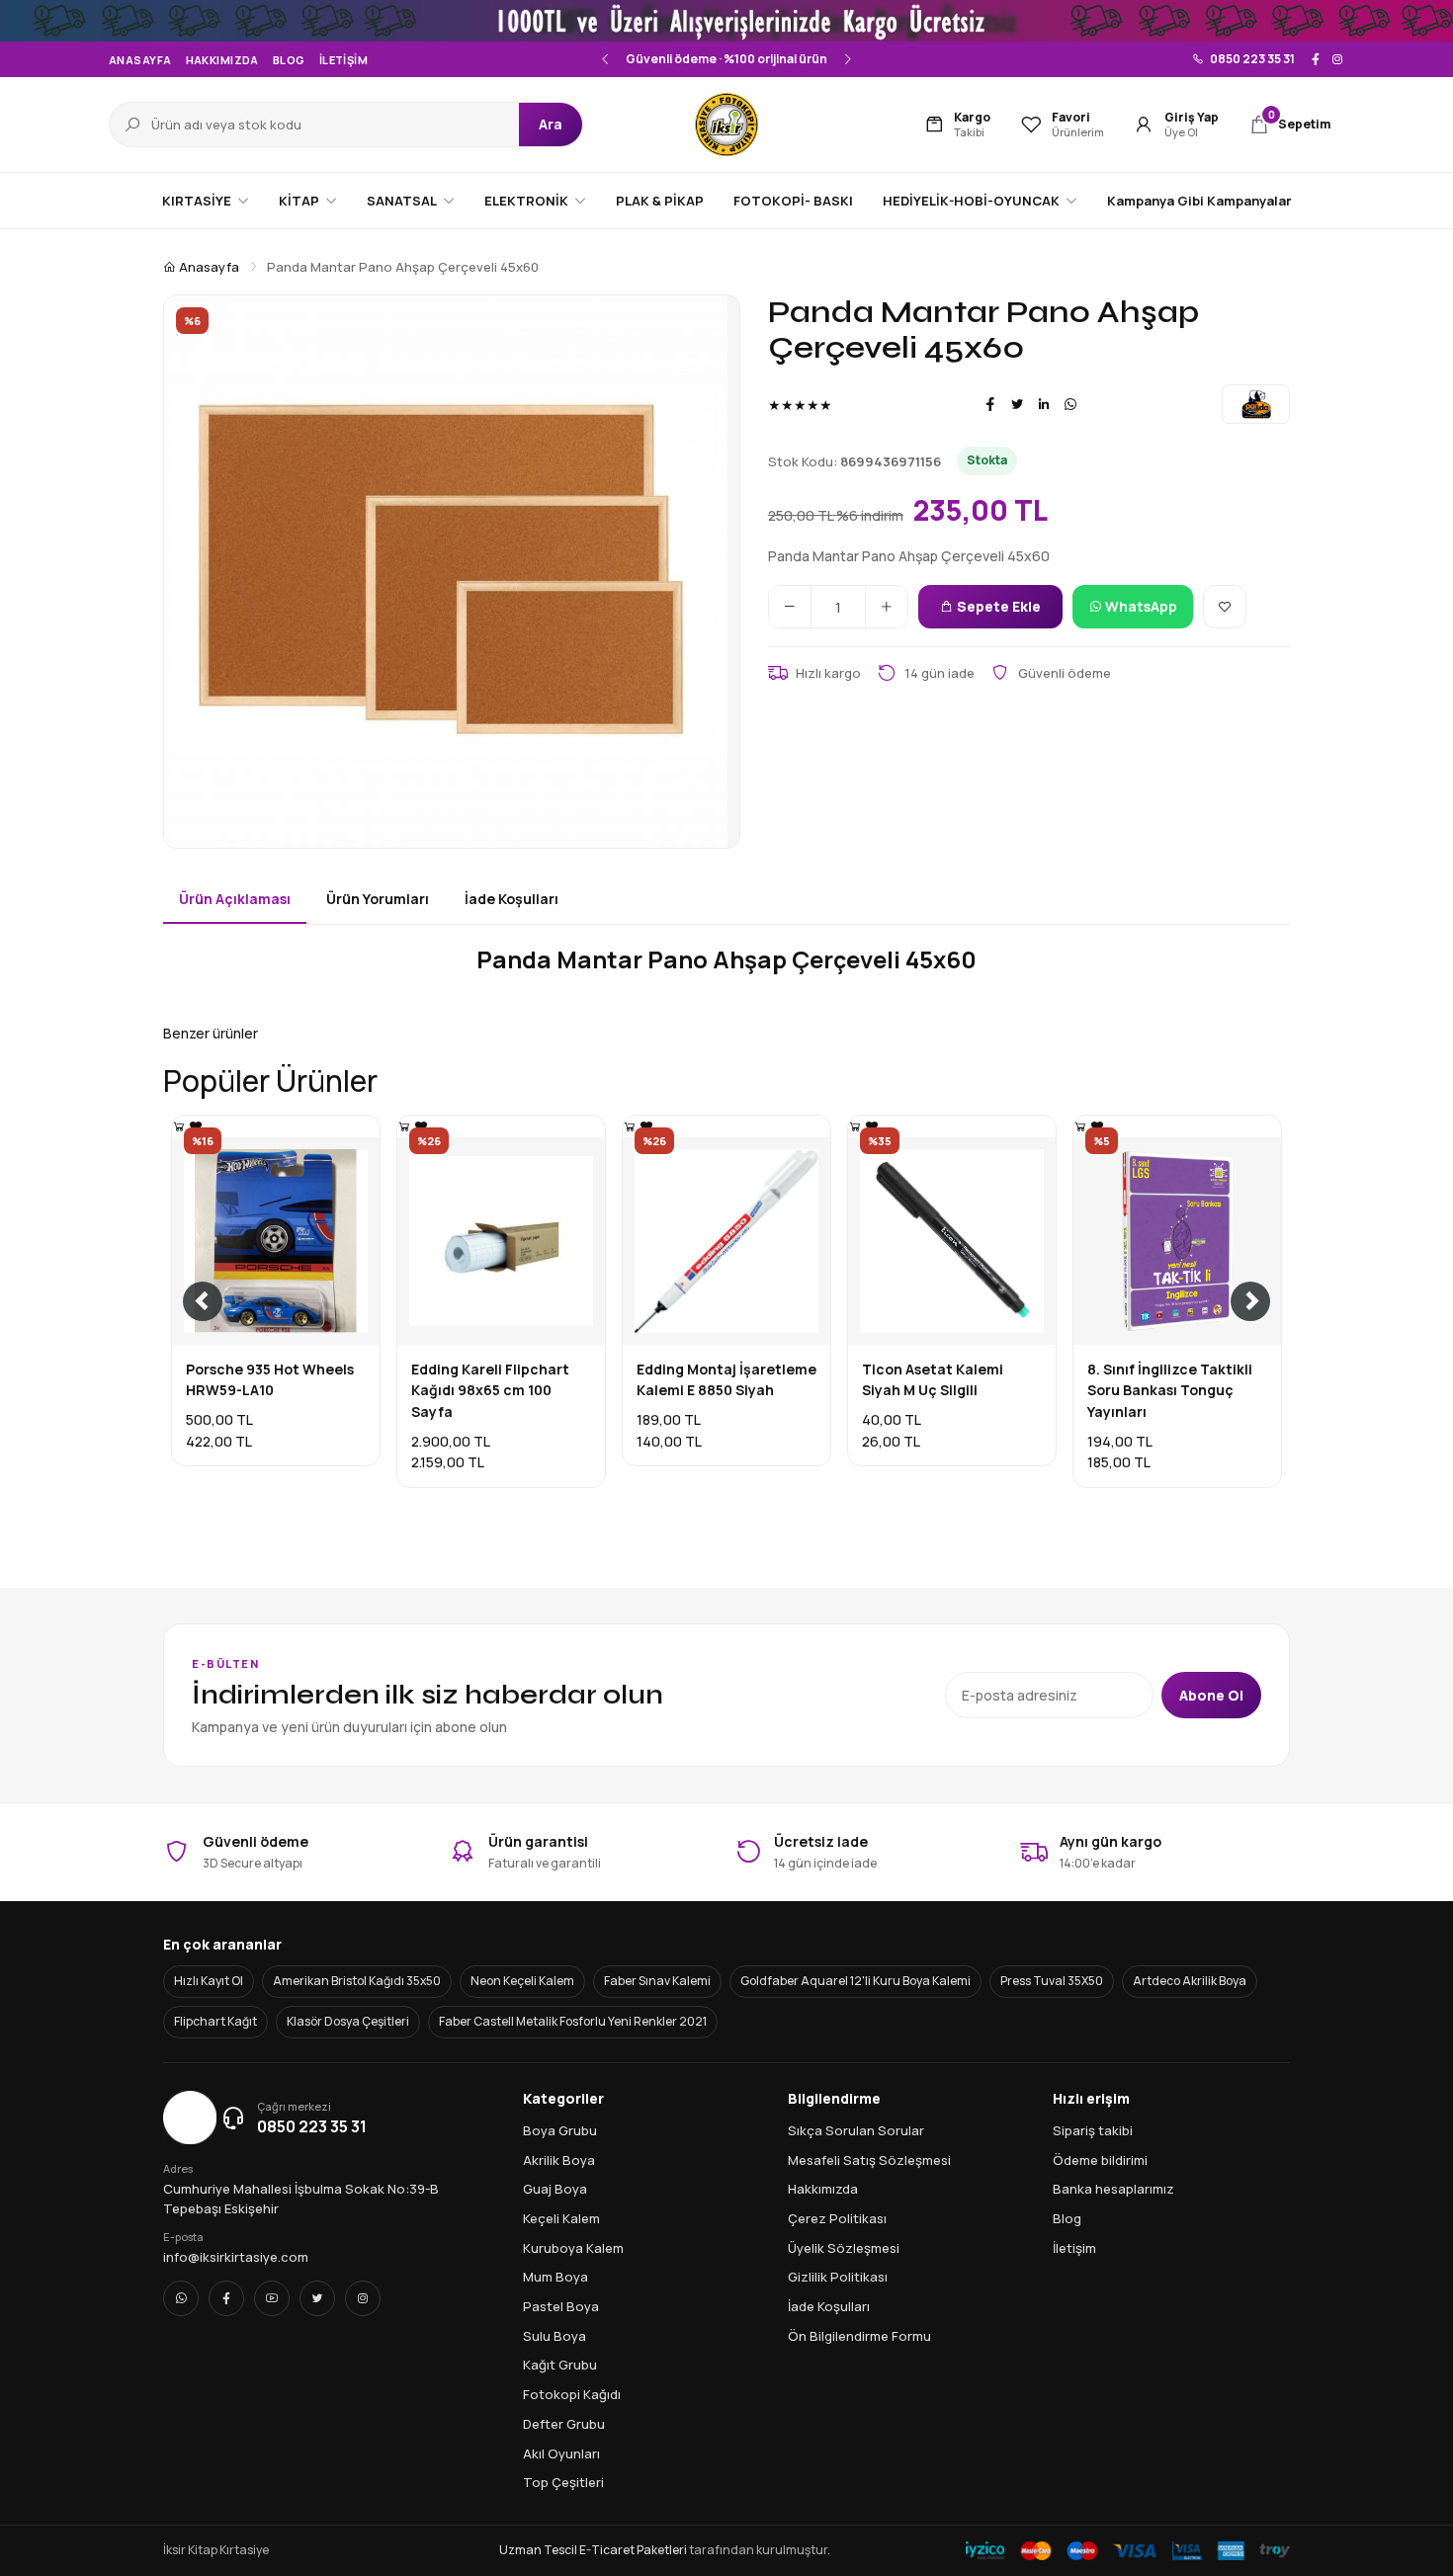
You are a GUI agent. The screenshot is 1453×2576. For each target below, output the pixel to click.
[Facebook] (1316, 59)
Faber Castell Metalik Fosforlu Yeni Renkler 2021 (573, 2021)
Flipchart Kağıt (215, 2021)
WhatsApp (1140, 606)
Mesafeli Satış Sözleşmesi (869, 2160)
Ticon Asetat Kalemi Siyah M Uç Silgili (933, 1380)
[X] (317, 2298)
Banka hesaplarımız (1113, 2189)
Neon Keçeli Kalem (522, 1981)
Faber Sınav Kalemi (657, 1981)
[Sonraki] (847, 59)
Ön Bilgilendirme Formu (859, 2336)
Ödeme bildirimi (1100, 2160)
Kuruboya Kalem (573, 2248)
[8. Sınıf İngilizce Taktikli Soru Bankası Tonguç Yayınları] (1080, 1126)
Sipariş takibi (1093, 2130)
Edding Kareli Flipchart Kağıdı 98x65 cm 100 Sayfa (490, 1390)
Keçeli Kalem (561, 2218)
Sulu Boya (555, 2336)
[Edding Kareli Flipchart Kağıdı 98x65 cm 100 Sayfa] (404, 1126)
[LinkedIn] (1044, 404)
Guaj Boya (555, 2189)
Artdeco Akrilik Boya (1190, 1981)
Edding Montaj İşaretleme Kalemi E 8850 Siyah (726, 1380)
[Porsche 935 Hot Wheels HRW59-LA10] (179, 1126)
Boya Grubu (560, 2130)
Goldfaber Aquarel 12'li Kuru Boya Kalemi (855, 1981)
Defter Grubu (564, 2424)
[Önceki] (606, 59)
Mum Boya (556, 2277)
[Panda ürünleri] (1256, 404)
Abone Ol (1211, 1695)
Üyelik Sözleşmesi (844, 2248)
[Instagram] (1337, 59)
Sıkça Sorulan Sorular (856, 2130)
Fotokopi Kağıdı (572, 2394)
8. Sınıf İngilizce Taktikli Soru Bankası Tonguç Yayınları (1170, 1390)
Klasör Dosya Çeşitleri (348, 2021)
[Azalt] (790, 607)
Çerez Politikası (837, 2218)
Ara (551, 124)
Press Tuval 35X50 (1052, 1981)
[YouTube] (272, 2298)
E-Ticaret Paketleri (633, 2550)
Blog (289, 60)
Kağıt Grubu (560, 2365)
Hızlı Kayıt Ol (209, 1981)
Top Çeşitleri (563, 2482)
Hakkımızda (222, 60)
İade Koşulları (829, 2306)
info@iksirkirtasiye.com (236, 2257)
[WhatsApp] (1070, 404)
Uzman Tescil (538, 2550)
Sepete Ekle (997, 606)
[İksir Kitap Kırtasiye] (726, 125)
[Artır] (887, 607)
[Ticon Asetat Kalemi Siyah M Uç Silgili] (855, 1126)
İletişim (344, 60)
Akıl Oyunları (561, 2453)
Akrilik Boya (559, 2160)
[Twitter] (1017, 404)
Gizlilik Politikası (838, 2277)
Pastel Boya (561, 2306)
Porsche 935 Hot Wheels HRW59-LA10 (270, 1380)
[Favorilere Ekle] (1225, 607)
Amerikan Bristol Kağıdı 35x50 (357, 1981)
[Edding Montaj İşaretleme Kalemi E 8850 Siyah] (630, 1126)
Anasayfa (140, 60)
